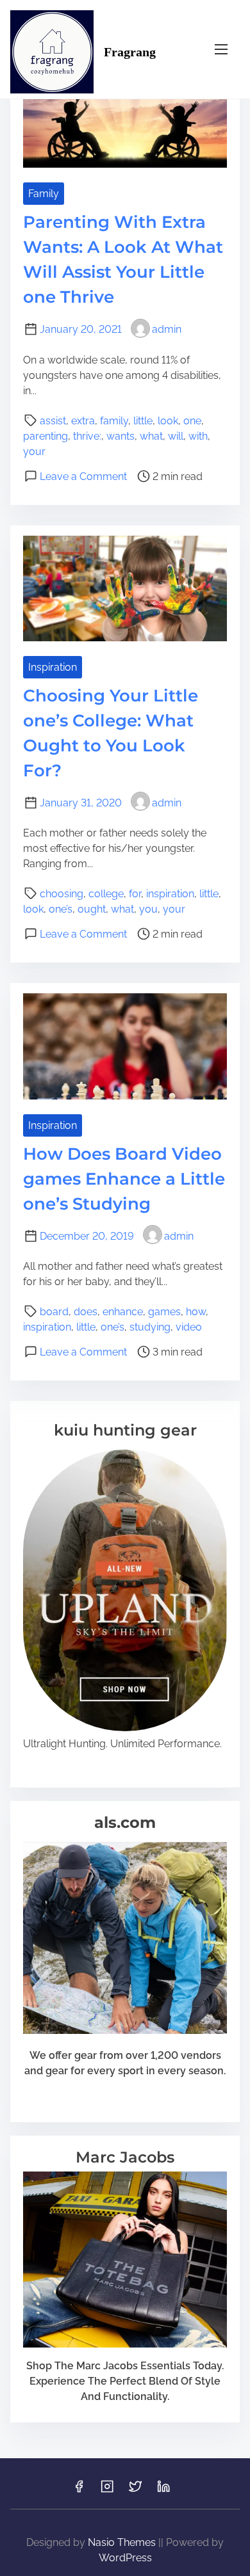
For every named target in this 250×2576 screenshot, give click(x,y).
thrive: (87, 436)
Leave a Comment (83, 476)
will (176, 436)
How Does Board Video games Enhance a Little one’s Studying (124, 1179)
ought (92, 909)
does (86, 1312)
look (168, 421)
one (192, 421)
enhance (123, 1312)
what (151, 436)
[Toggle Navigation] (221, 49)
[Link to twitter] (135, 2491)
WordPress (125, 2558)
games (164, 1312)
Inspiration (53, 667)
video (189, 1327)
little (143, 421)
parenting (46, 436)
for (135, 894)
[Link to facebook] (79, 2491)
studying (150, 1327)
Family (44, 194)
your (34, 452)
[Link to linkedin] (163, 2491)
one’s (61, 909)
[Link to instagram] (107, 2491)
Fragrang (130, 52)
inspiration (170, 894)
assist (53, 421)
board (54, 1312)
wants (121, 436)
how (196, 1312)
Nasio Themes (123, 2542)
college (106, 894)
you (148, 909)
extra (83, 421)
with (198, 436)
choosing (62, 894)
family (114, 421)
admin (167, 329)
